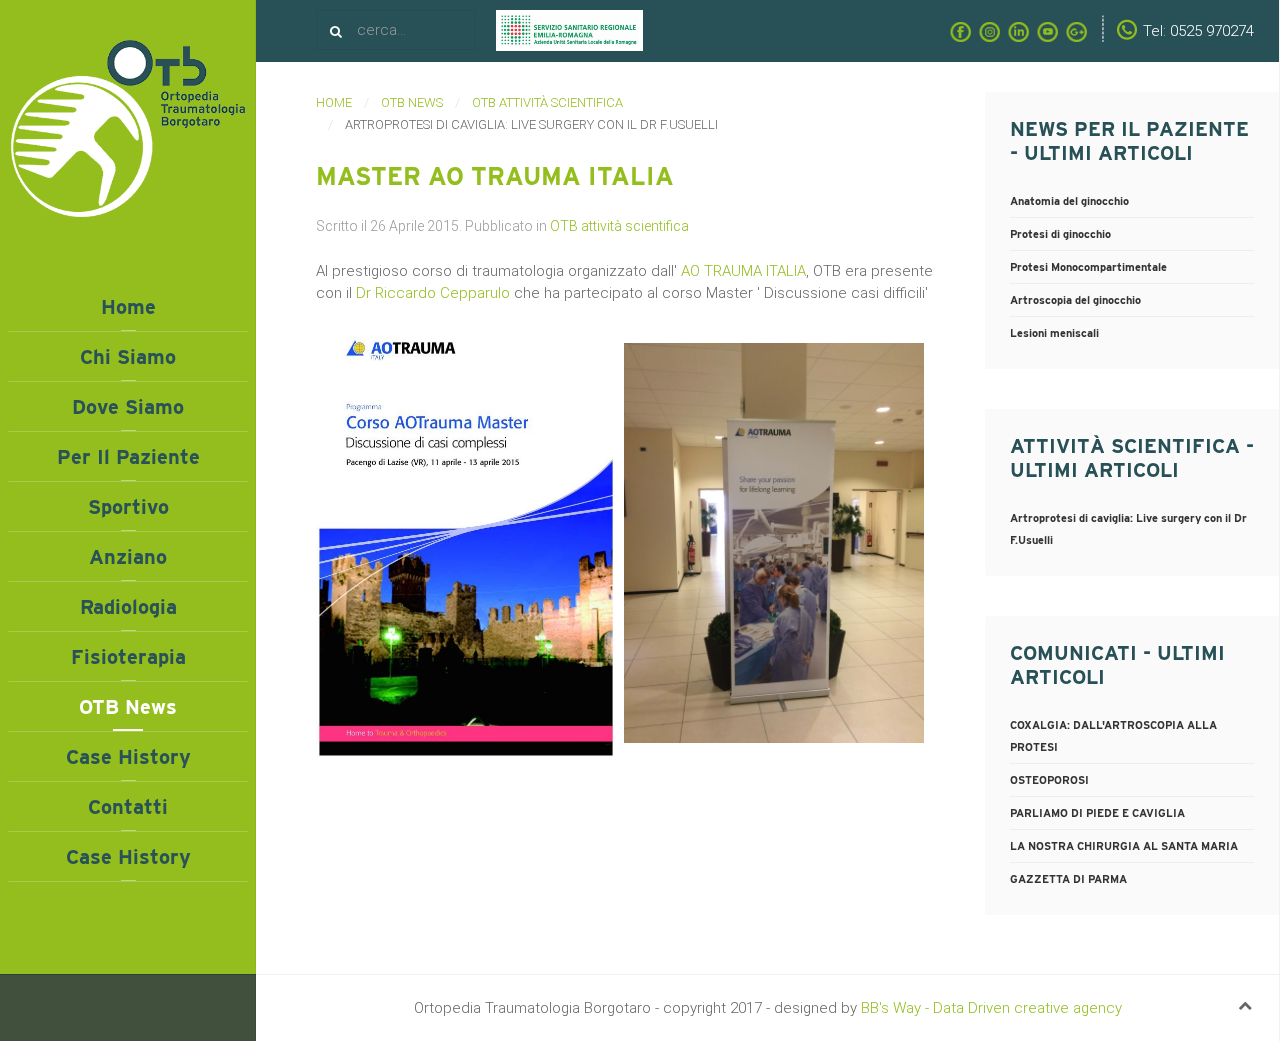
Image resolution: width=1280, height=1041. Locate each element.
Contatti (128, 807)
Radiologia (128, 607)
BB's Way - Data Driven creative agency (991, 1008)
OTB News (128, 707)
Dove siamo (128, 407)
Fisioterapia (128, 657)
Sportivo (128, 507)
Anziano (128, 557)
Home (128, 307)
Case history (128, 757)
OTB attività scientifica (619, 226)
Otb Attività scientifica (547, 102)
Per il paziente (128, 457)
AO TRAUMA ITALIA (743, 271)
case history (128, 857)
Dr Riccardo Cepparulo (433, 293)
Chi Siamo (128, 357)
